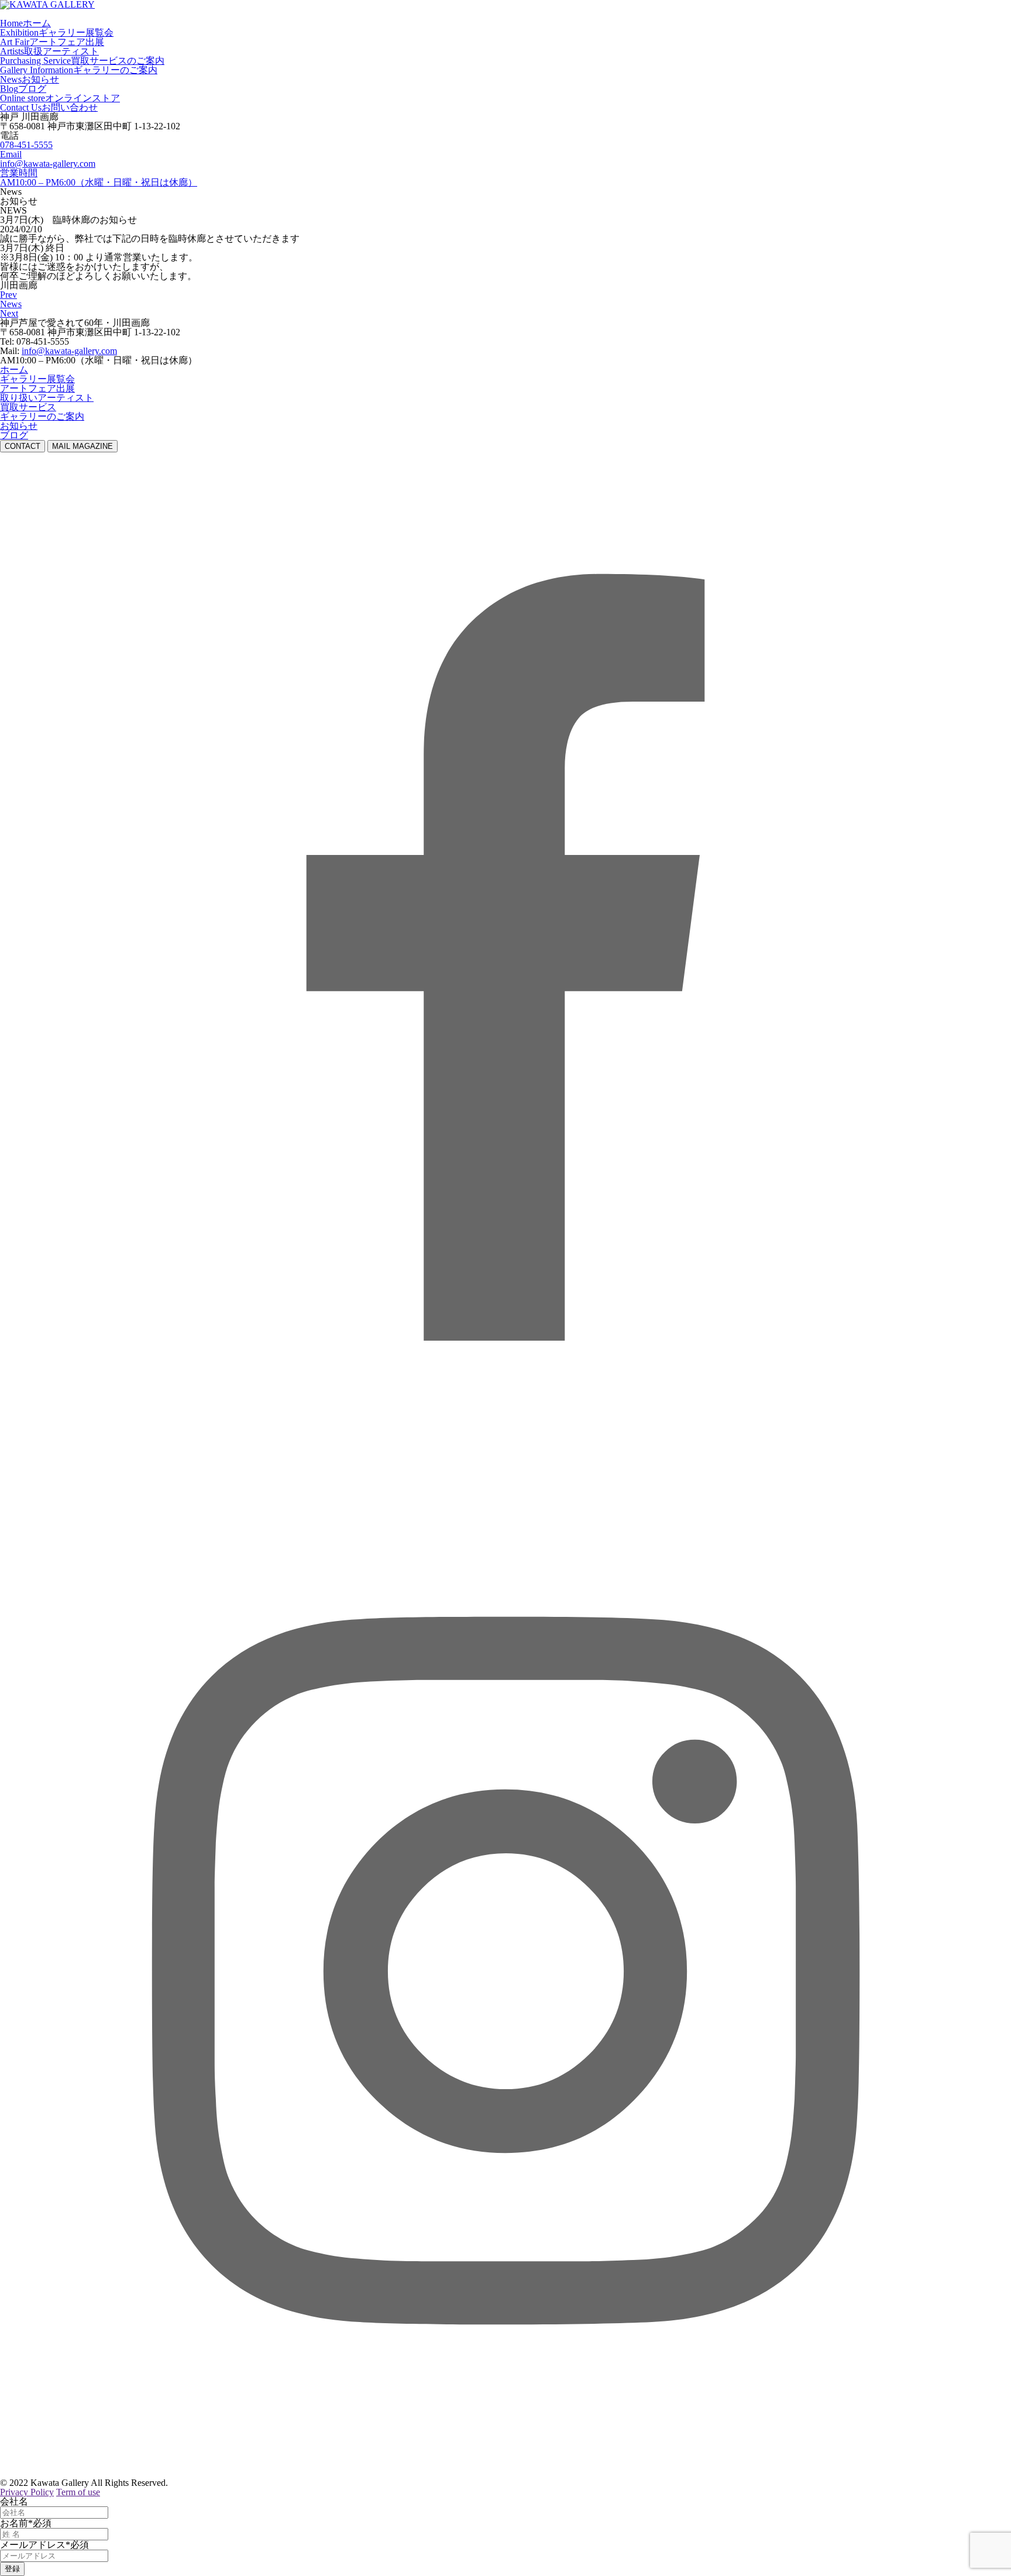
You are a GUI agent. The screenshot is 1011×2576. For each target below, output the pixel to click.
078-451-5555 (26, 145)
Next (9, 313)
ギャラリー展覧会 (37, 379)
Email (11, 154)
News (11, 304)
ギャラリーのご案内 (42, 416)
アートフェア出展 (37, 388)
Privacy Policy (27, 2492)
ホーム (14, 370)
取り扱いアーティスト (47, 398)
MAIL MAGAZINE (82, 446)
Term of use (78, 2492)
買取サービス (28, 407)
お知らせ (19, 426)
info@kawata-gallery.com (48, 164)
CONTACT (23, 446)
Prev (8, 295)
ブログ (14, 435)
